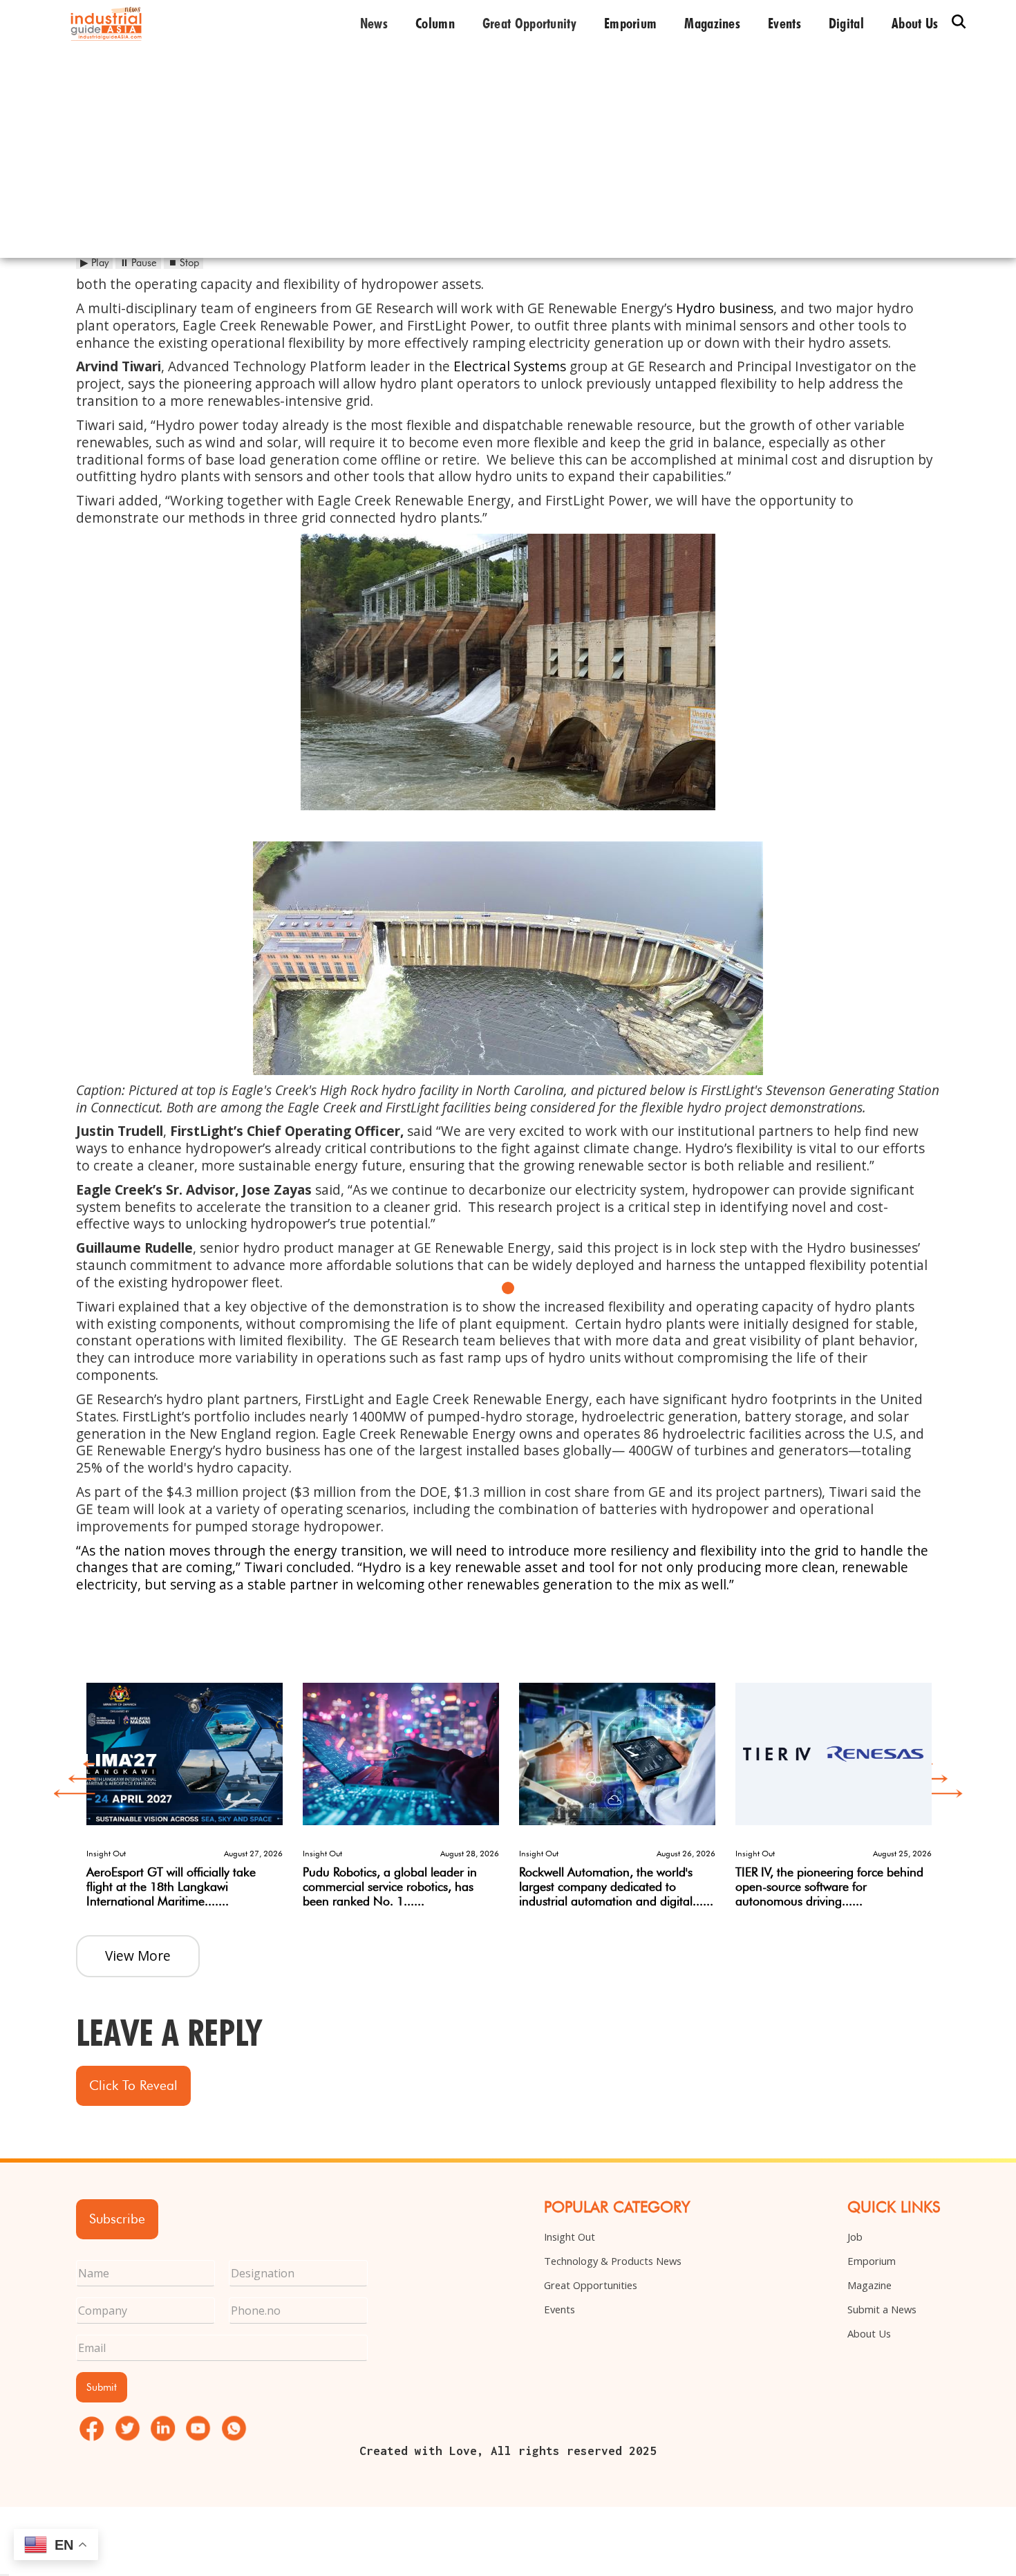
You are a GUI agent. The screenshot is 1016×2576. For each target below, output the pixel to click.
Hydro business (725, 308)
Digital (846, 24)
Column (435, 24)
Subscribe (117, 2219)
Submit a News (882, 2309)
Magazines (712, 24)
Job (855, 2237)
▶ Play (94, 263)
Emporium (630, 24)
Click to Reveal (133, 2085)
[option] (184, 1786)
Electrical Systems (510, 366)
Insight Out (570, 2237)
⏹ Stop (184, 263)
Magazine (869, 2285)
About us (915, 24)
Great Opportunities (591, 2285)
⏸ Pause (138, 263)
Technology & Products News (613, 2261)
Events (784, 24)
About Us (869, 2333)
